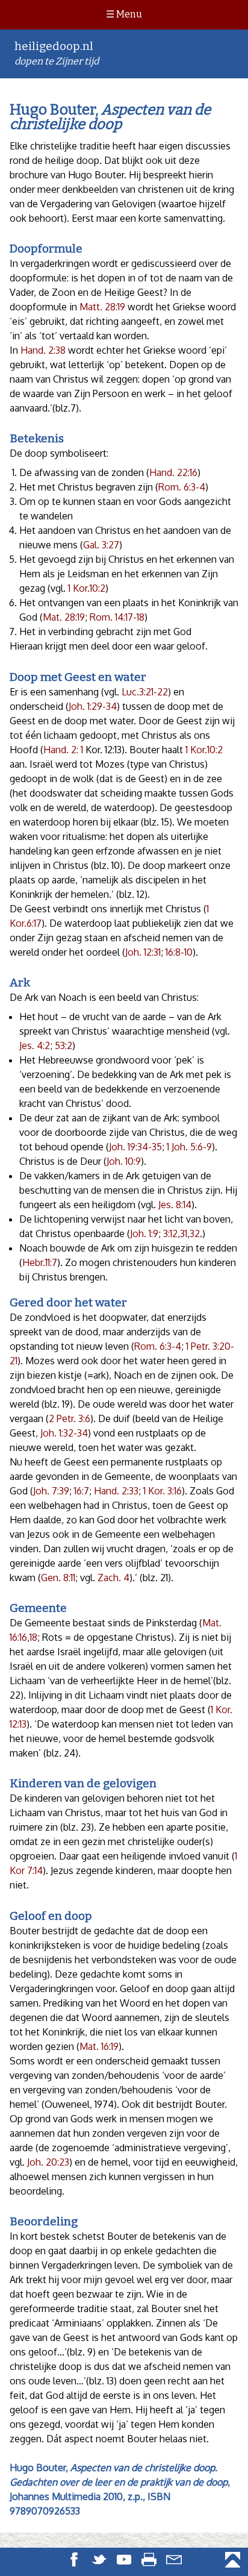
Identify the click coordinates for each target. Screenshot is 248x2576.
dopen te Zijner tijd (57, 53)
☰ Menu (124, 14)
